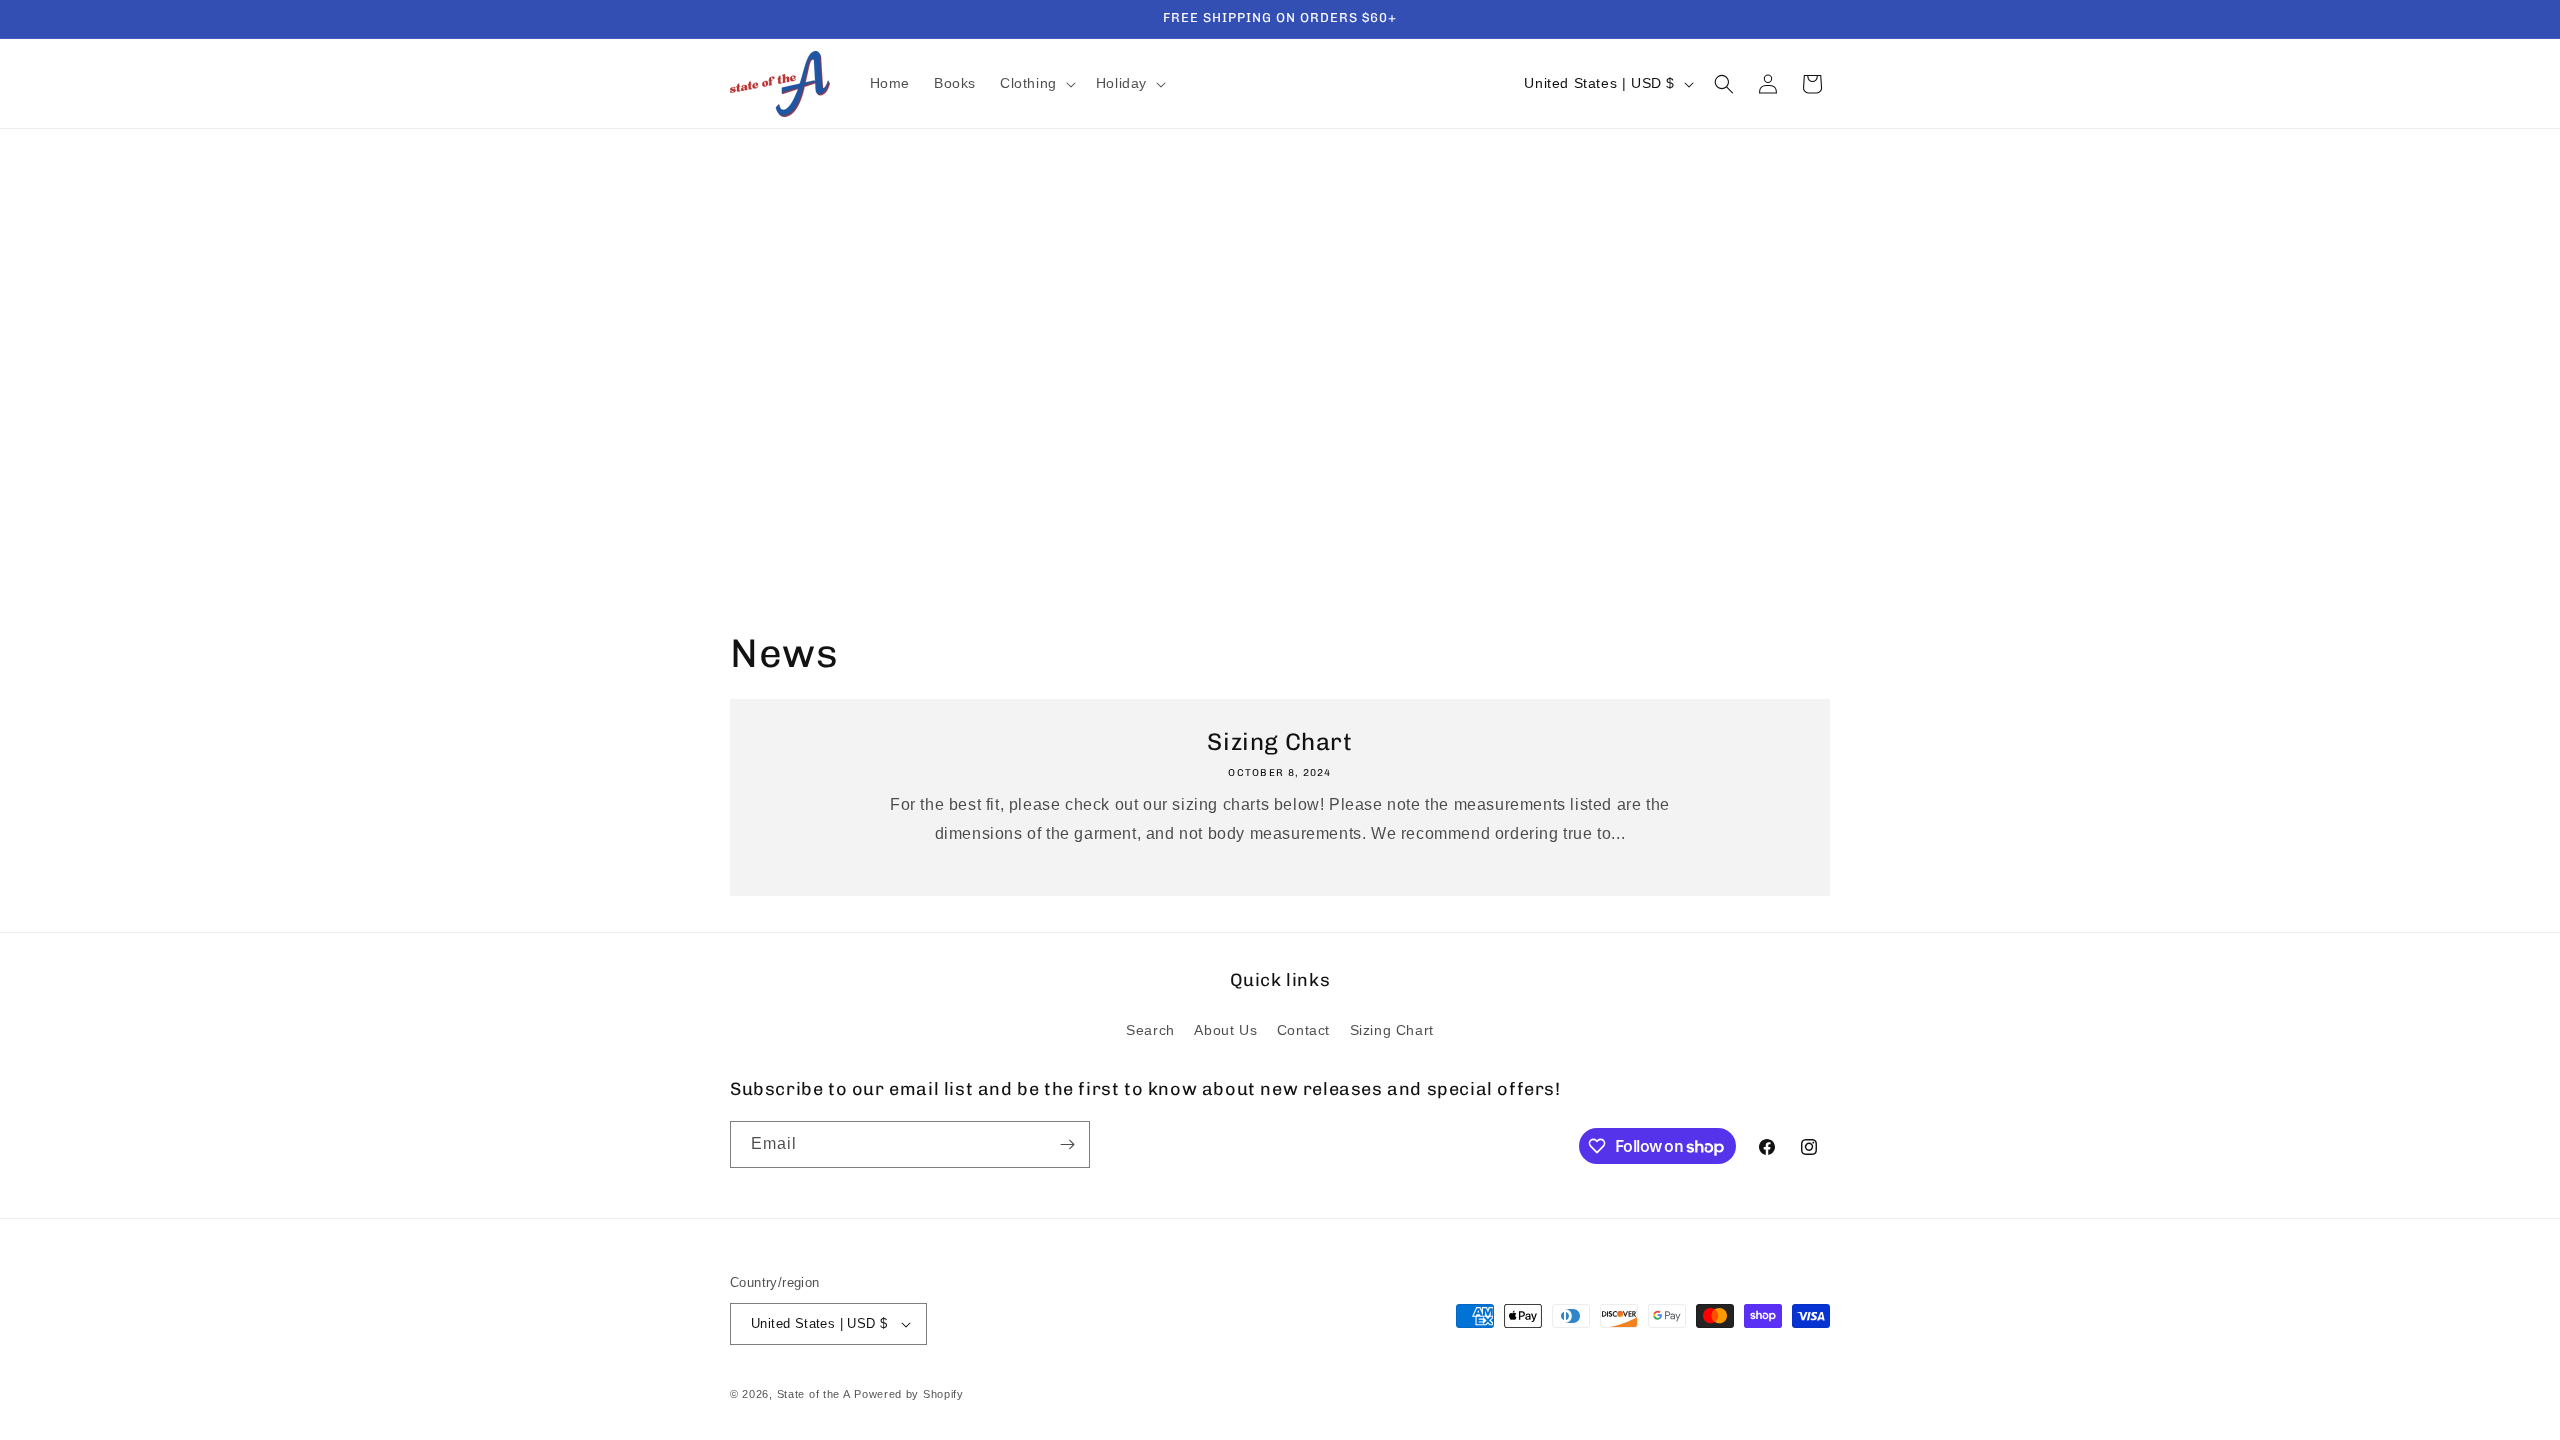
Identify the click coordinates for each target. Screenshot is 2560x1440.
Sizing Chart (1279, 741)
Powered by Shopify (909, 1394)
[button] (1036, 83)
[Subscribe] (1067, 1144)
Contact (1303, 1030)
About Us (1225, 1030)
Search (1150, 1030)
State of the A (814, 1394)
